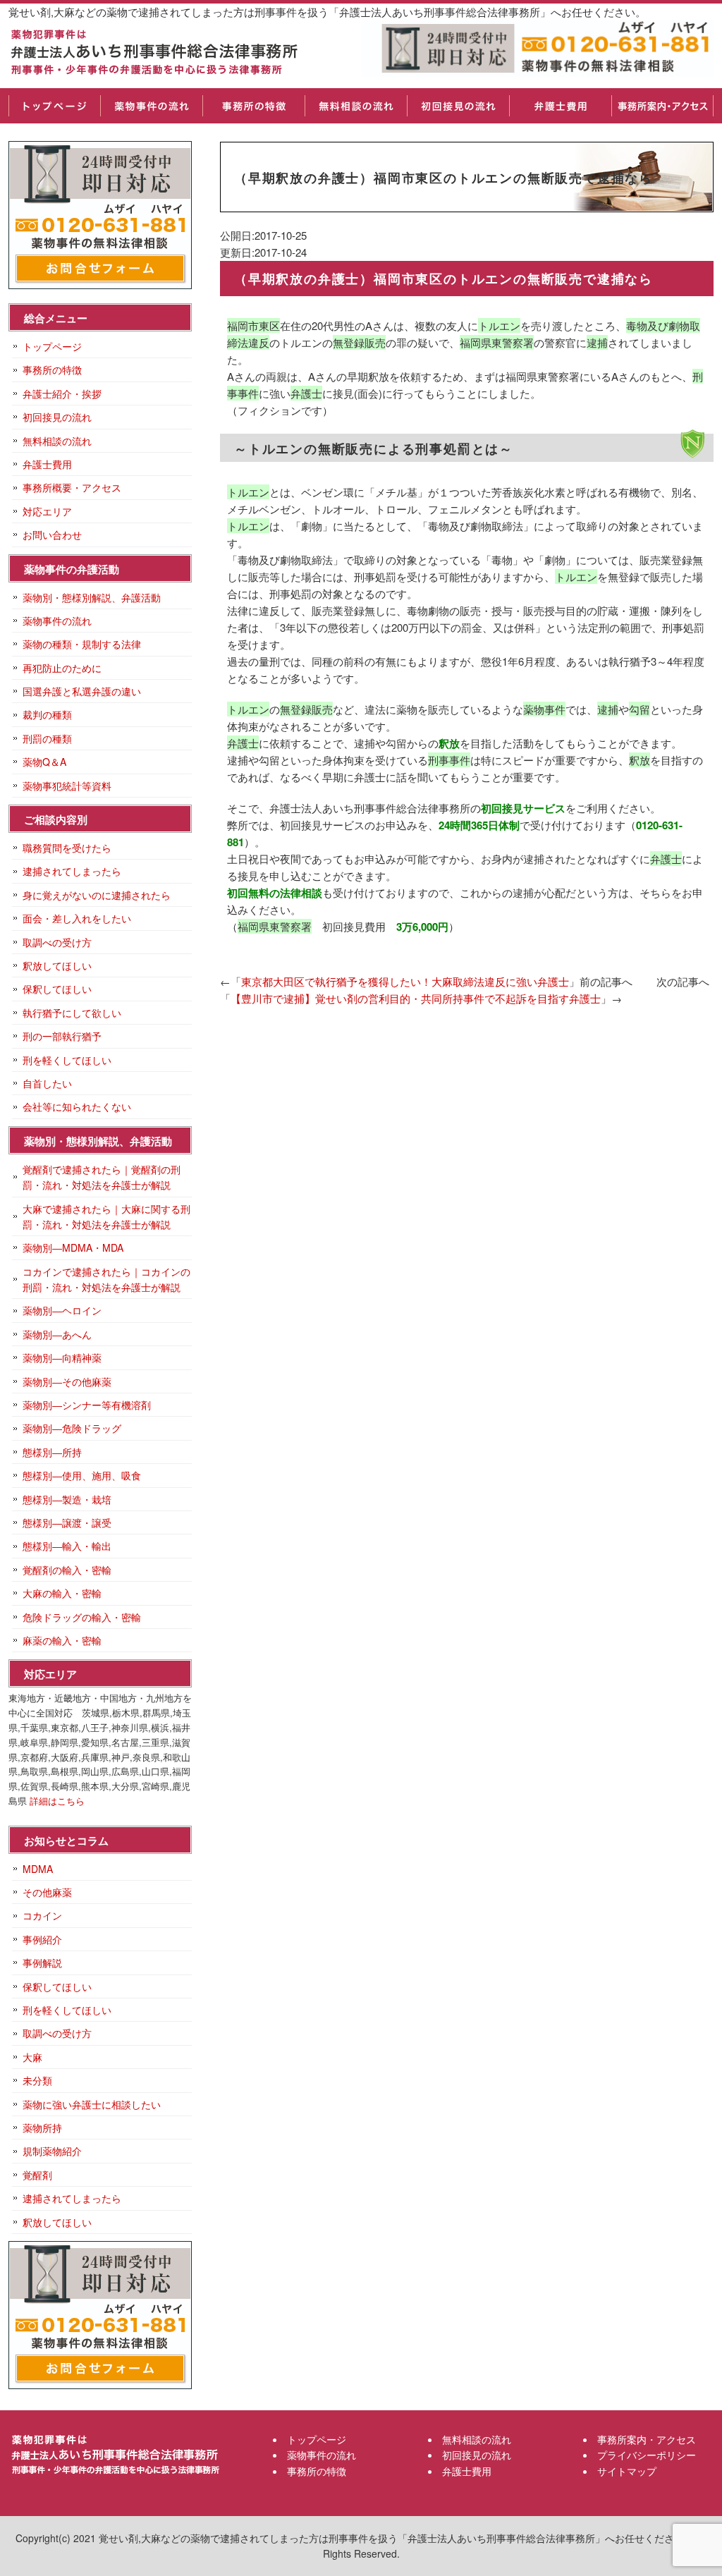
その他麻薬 (47, 1892)
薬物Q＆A (44, 762)
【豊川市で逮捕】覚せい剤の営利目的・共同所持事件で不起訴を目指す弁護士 (416, 998)
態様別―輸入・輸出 (67, 1546)
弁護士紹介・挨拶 (62, 393)
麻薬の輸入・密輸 (62, 1640)
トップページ (54, 106)
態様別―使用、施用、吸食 (82, 1475)
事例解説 (42, 1962)
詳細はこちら (57, 1801)
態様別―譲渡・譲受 (67, 1522)
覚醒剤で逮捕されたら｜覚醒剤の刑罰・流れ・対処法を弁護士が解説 (102, 1177)
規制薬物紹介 (52, 2151)
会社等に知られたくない (77, 1106)
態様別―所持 (52, 1452)
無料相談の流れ (356, 106)
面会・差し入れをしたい (77, 918)
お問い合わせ (52, 535)
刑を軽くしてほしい (67, 1060)
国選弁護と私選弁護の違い (82, 691)
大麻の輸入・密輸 (62, 1593)
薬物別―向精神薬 (62, 1357)
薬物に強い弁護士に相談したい (92, 2104)
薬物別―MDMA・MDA (73, 1247)
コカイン (42, 1915)
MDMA (38, 1869)
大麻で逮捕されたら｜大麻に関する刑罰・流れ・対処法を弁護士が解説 (106, 1216)
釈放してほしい (57, 965)
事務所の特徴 (253, 106)
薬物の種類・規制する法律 (82, 644)
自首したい (47, 1083)
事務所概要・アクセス (72, 487)
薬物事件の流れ (151, 106)
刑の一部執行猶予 (62, 1036)
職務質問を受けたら (67, 848)
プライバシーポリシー (647, 2455)
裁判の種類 (47, 714)
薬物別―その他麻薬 (67, 1381)
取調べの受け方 (57, 942)
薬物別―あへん (57, 1334)
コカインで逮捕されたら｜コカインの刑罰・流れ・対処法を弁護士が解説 (106, 1279)
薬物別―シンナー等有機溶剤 (87, 1405)
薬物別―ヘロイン (62, 1310)
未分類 (37, 2080)
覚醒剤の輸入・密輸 (67, 1570)
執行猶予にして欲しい (72, 1013)
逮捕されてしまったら (72, 871)
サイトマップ (627, 2471)
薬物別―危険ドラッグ (72, 1428)
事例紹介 (42, 1939)
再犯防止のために (62, 668)
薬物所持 (42, 2128)
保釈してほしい (57, 989)
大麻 (32, 2057)
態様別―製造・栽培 (67, 1499)
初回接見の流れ (458, 106)
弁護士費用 (560, 106)
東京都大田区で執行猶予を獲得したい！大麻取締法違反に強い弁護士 (405, 981)
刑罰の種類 (47, 738)
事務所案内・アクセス (662, 106)
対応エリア (47, 511)
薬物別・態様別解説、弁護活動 (92, 597)
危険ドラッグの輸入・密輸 (82, 1617)
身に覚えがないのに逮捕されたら (97, 895)
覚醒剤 (37, 2175)
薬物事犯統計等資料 (67, 786)
